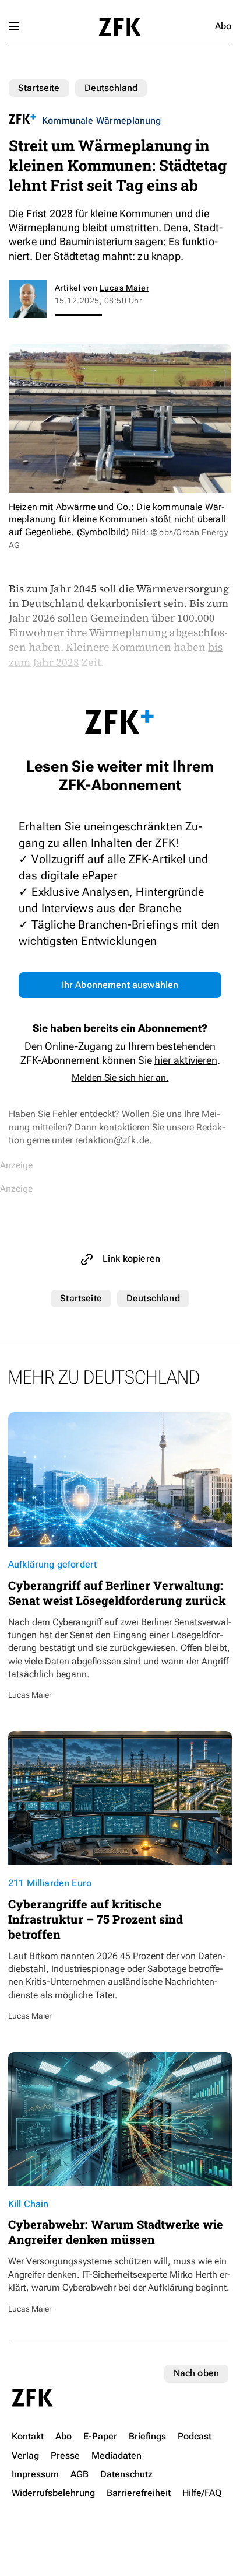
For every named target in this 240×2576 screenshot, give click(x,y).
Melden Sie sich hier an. (120, 1078)
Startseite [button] (120, 27)
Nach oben (196, 2373)
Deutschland (111, 88)
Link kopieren (131, 1259)
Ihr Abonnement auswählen (120, 985)
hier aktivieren (186, 1060)
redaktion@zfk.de (112, 1140)
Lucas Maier (124, 288)
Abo (223, 26)
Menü (14, 26)
